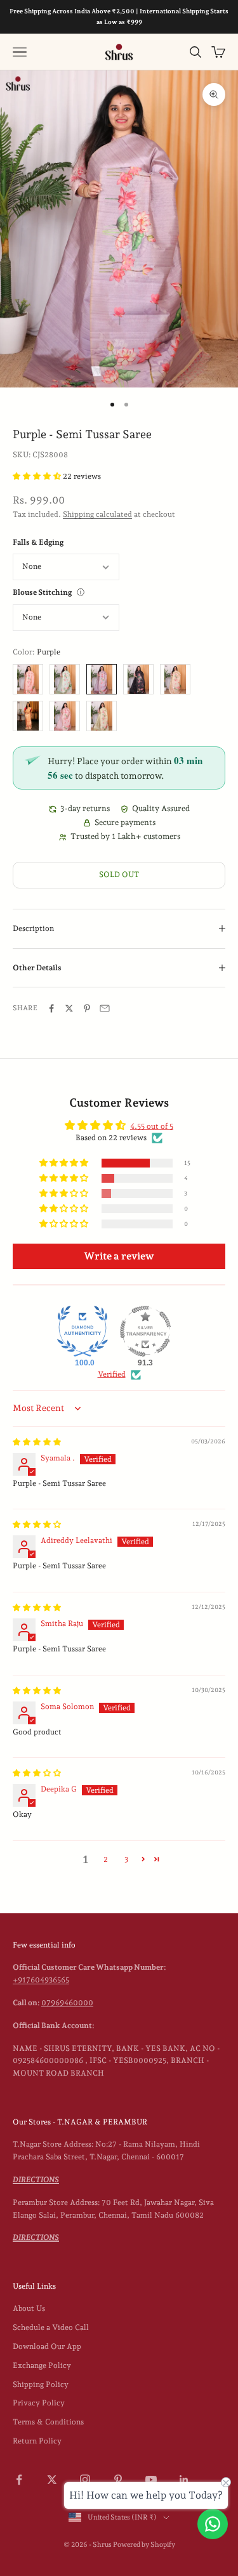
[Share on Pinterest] (87, 1008)
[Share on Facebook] (51, 1008)
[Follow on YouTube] (151, 2480)
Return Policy (37, 2441)
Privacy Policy (39, 2403)
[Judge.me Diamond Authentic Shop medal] (83, 1331)
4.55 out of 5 (152, 1126)
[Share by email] (105, 1008)
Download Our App (47, 2346)
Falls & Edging (38, 542)
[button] (38, 476)
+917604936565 (41, 1980)
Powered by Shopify (144, 2545)
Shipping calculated (97, 514)
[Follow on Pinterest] (118, 2480)
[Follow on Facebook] (19, 2480)
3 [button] (126, 1859)
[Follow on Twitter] (52, 2480)
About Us (29, 2308)
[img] (37, 1442)
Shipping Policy (41, 2384)
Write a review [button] (119, 1256)
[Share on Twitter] (69, 1008)
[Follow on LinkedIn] (184, 2480)
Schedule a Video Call (51, 2327)
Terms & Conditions (48, 2422)
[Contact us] (213, 2524)
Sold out (119, 875)
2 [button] (106, 1859)
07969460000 (67, 2003)
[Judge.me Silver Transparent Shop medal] (145, 1331)
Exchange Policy (42, 2365)
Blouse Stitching (42, 592)
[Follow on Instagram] (85, 2480)
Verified (112, 1374)
